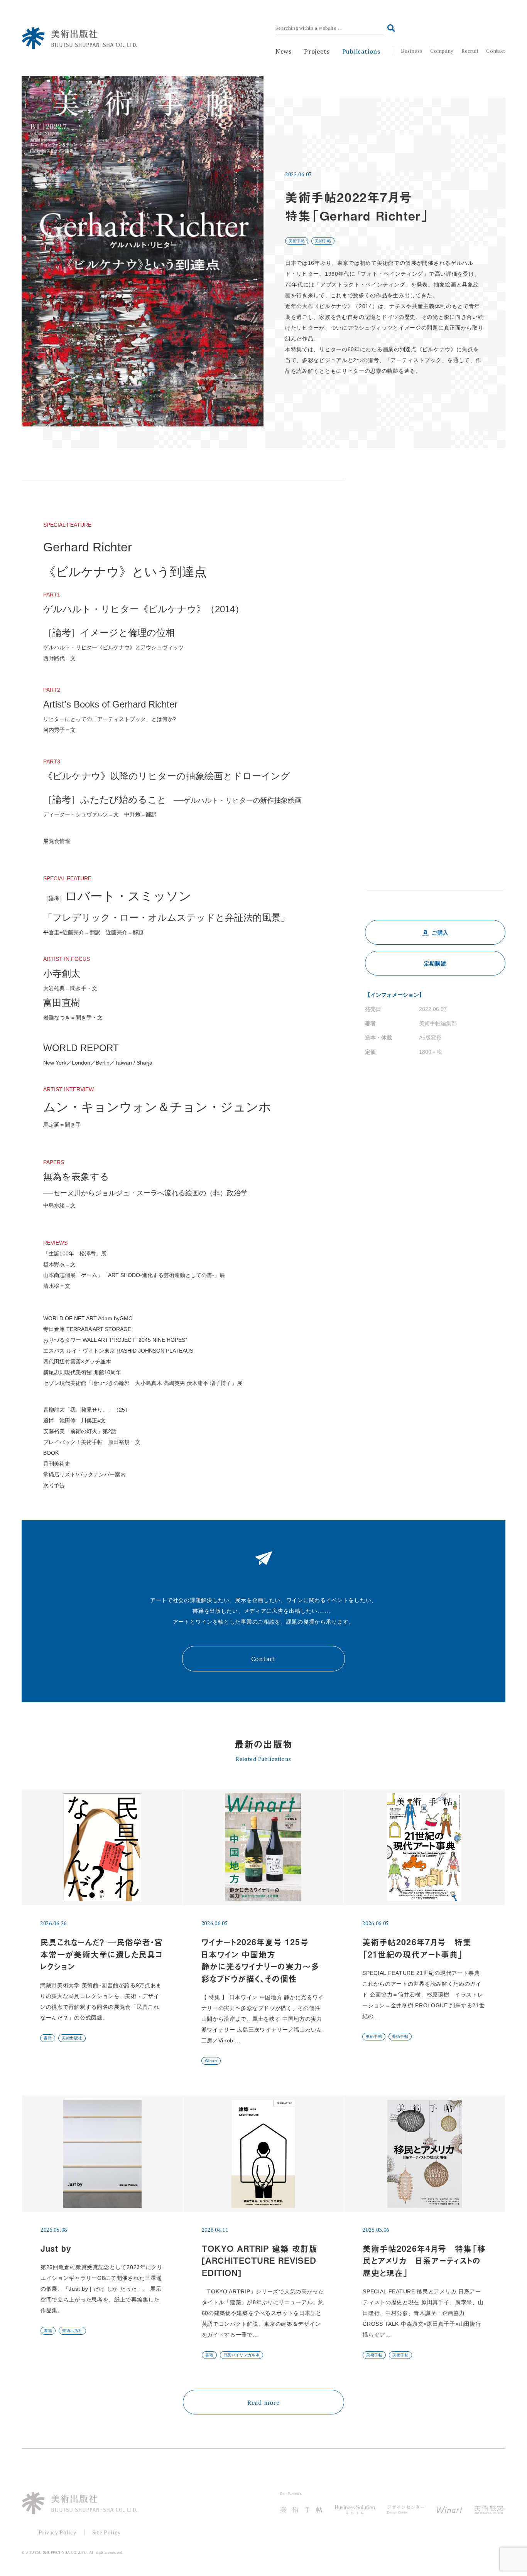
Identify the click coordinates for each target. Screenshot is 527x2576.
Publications (361, 51)
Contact (496, 51)
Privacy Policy (57, 2532)
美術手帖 (297, 241)
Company (442, 51)
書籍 (48, 2038)
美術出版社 (72, 2038)
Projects (317, 51)
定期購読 (435, 964)
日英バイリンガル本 (242, 2355)
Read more (263, 2402)
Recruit (470, 51)
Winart (211, 2061)
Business (412, 51)
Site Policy (106, 2532)
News (284, 51)
